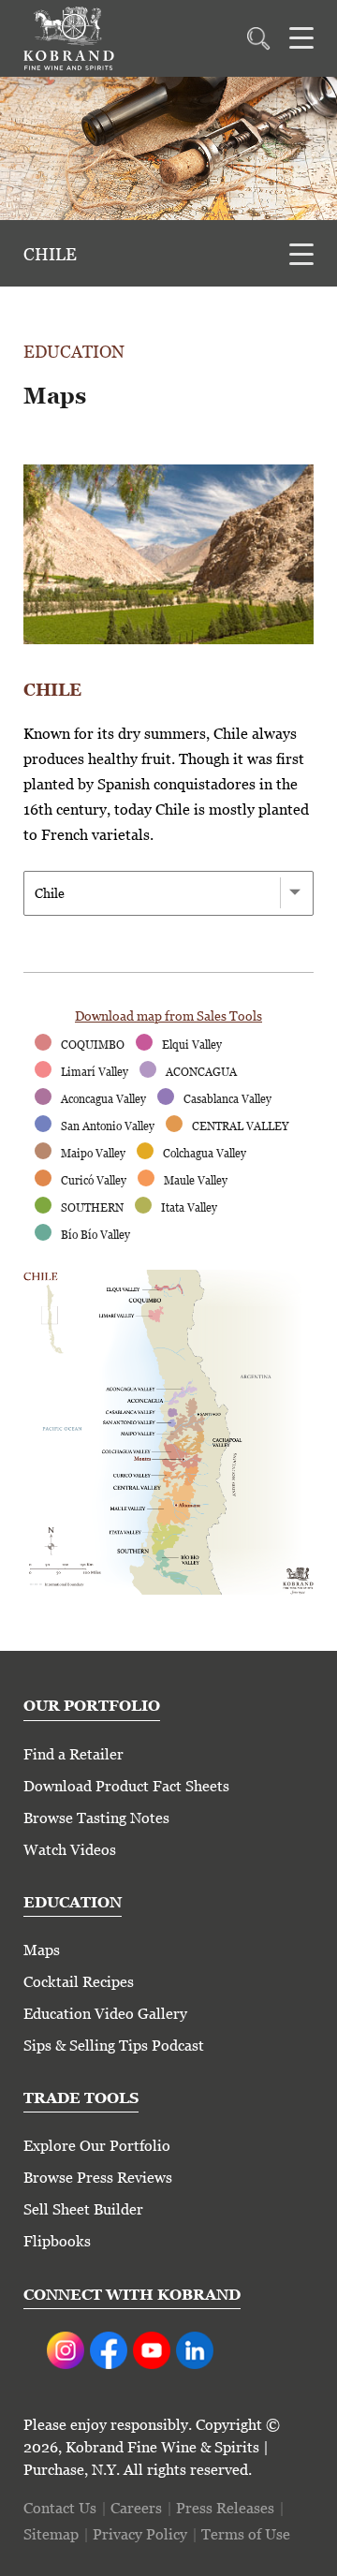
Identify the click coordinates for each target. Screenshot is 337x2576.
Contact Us (60, 2508)
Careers (136, 2508)
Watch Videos (70, 1850)
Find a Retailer (73, 1754)
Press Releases (225, 2508)
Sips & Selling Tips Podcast (114, 2046)
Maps (42, 1950)
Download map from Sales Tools (168, 1016)
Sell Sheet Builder (83, 2209)
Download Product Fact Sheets (126, 1786)
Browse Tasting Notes (96, 1818)
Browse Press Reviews (98, 2178)
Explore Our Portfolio (97, 2146)
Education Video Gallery (105, 2014)
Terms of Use (246, 2534)
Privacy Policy (140, 2534)
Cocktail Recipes (79, 1982)
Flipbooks (57, 2241)
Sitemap (51, 2534)
